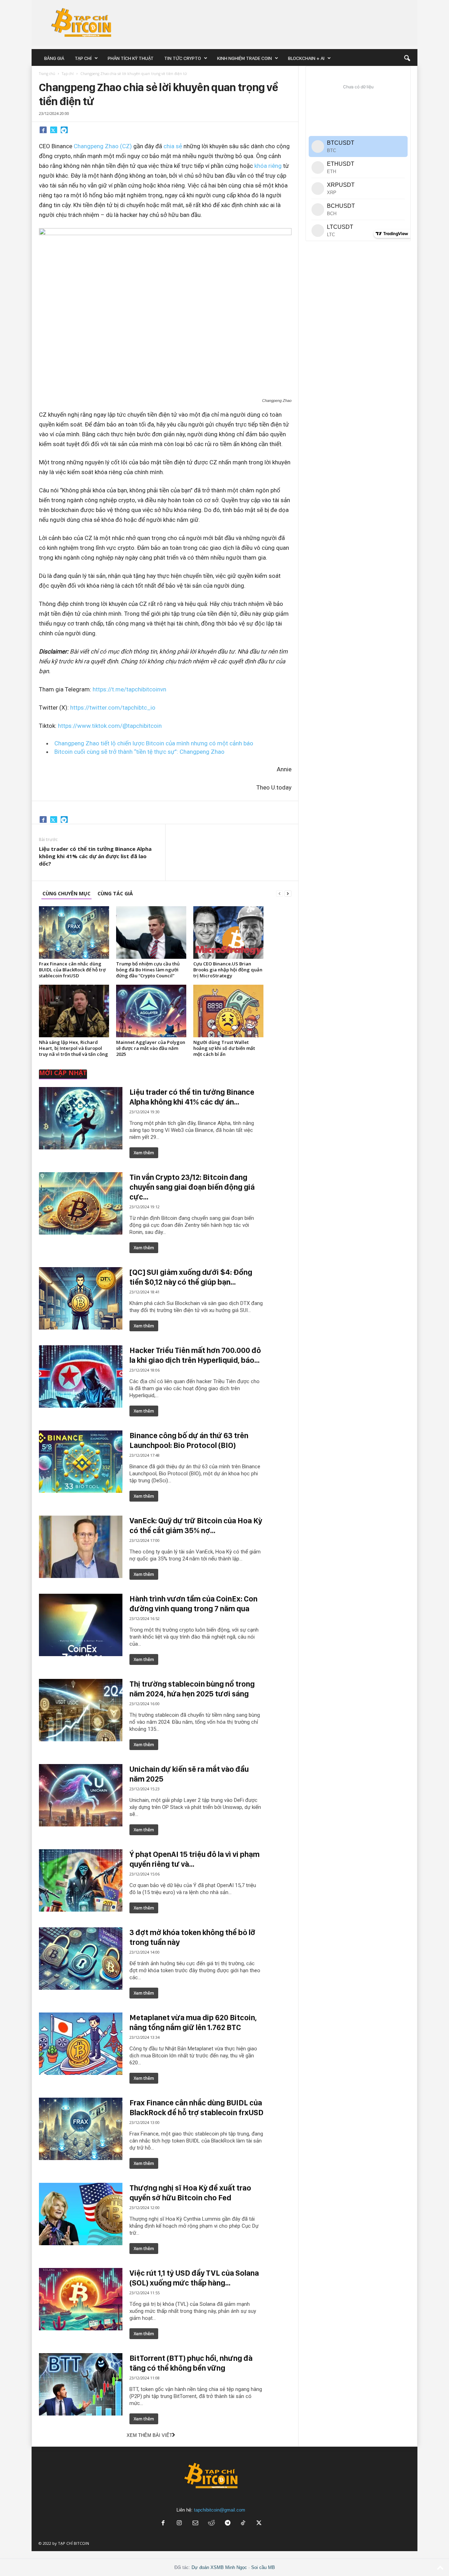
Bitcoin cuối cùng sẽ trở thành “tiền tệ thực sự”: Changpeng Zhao (139, 752)
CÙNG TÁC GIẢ (115, 893)
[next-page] (288, 893)
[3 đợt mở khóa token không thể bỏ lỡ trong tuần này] (81, 1959)
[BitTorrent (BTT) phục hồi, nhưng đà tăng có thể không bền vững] (81, 2384)
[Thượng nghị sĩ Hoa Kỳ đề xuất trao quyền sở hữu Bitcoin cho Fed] (81, 2214)
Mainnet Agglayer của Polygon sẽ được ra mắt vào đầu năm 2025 (151, 1048)
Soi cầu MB (263, 2567)
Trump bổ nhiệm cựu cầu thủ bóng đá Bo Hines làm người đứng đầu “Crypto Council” (148, 970)
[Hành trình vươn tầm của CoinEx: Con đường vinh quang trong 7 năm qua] (81, 1625)
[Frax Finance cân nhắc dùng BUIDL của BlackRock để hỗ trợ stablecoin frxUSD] (74, 932)
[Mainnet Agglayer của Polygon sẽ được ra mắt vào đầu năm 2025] (151, 1011)
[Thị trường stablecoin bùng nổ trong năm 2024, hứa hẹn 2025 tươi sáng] (81, 1710)
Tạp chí (83, 58)
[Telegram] (64, 130)
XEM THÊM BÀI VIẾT (149, 2435)
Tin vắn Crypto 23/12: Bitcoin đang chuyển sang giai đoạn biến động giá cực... (192, 1187)
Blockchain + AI (306, 58)
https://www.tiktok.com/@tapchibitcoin (110, 726)
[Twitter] (54, 130)
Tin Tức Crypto (183, 58)
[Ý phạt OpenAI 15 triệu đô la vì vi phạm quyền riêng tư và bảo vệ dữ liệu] (81, 1880)
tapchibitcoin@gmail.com (220, 2510)
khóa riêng (268, 166)
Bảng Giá (54, 58)
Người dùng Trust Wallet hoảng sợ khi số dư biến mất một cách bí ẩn (224, 1048)
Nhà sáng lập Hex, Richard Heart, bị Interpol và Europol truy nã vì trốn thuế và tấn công (73, 1048)
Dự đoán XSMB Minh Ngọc (219, 2567)
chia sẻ (173, 146)
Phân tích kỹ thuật (131, 58)
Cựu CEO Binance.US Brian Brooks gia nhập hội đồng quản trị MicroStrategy (228, 970)
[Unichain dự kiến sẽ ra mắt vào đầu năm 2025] (81, 1795)
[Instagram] (179, 2524)
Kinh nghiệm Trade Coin (244, 58)
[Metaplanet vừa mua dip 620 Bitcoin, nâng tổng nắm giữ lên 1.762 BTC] (81, 2044)
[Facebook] (43, 130)
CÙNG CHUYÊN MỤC (66, 893)
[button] (407, 58)
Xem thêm (144, 1153)
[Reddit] (212, 2524)
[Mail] (195, 2524)
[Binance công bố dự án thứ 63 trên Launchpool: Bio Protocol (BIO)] (81, 1462)
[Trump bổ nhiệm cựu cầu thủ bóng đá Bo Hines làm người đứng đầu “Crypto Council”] (151, 932)
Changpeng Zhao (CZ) (103, 146)
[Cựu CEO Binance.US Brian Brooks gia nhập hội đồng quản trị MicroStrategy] (228, 932)
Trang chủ (47, 74)
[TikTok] (244, 2524)
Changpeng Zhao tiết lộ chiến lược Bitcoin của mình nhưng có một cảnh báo (154, 743)
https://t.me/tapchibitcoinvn (129, 689)
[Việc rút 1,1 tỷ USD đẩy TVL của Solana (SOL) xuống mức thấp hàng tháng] (81, 2299)
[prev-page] (280, 893)
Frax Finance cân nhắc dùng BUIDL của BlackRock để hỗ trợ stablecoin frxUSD (72, 970)
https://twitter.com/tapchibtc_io (113, 708)
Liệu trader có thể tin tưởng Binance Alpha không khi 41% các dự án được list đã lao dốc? (95, 856)
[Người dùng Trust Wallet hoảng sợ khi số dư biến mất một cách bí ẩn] (228, 1011)
